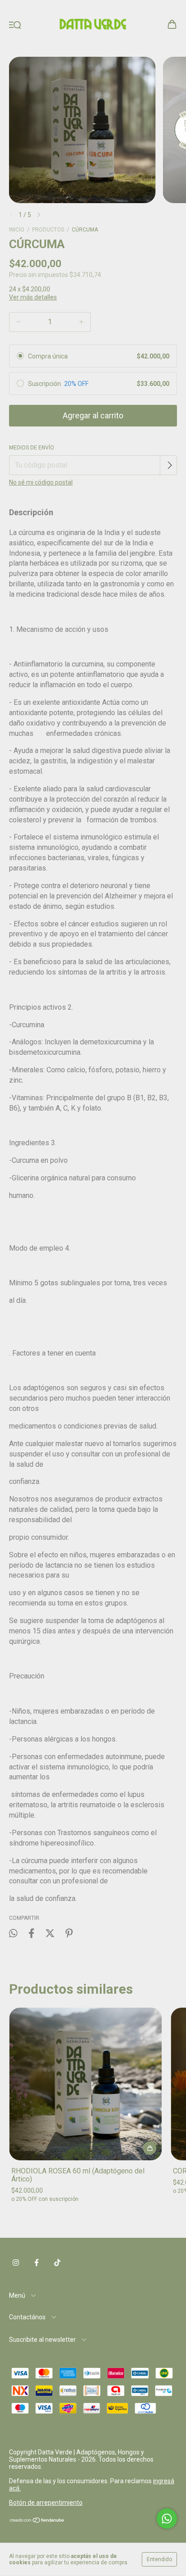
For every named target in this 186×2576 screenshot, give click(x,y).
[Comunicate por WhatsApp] (167, 2519)
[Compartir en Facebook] (31, 1934)
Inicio (17, 230)
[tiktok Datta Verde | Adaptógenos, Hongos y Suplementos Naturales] (57, 2263)
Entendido (159, 2559)
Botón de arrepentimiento (46, 2503)
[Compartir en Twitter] (50, 1934)
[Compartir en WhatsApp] (13, 1933)
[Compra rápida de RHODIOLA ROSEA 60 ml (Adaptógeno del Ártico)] (149, 2148)
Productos (48, 230)
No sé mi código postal (41, 482)
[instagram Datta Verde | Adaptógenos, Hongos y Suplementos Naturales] (16, 2263)
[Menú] (15, 25)
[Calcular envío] (169, 465)
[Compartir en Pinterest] (69, 1934)
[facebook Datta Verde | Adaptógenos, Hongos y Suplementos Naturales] (37, 2263)
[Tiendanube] (37, 2521)
